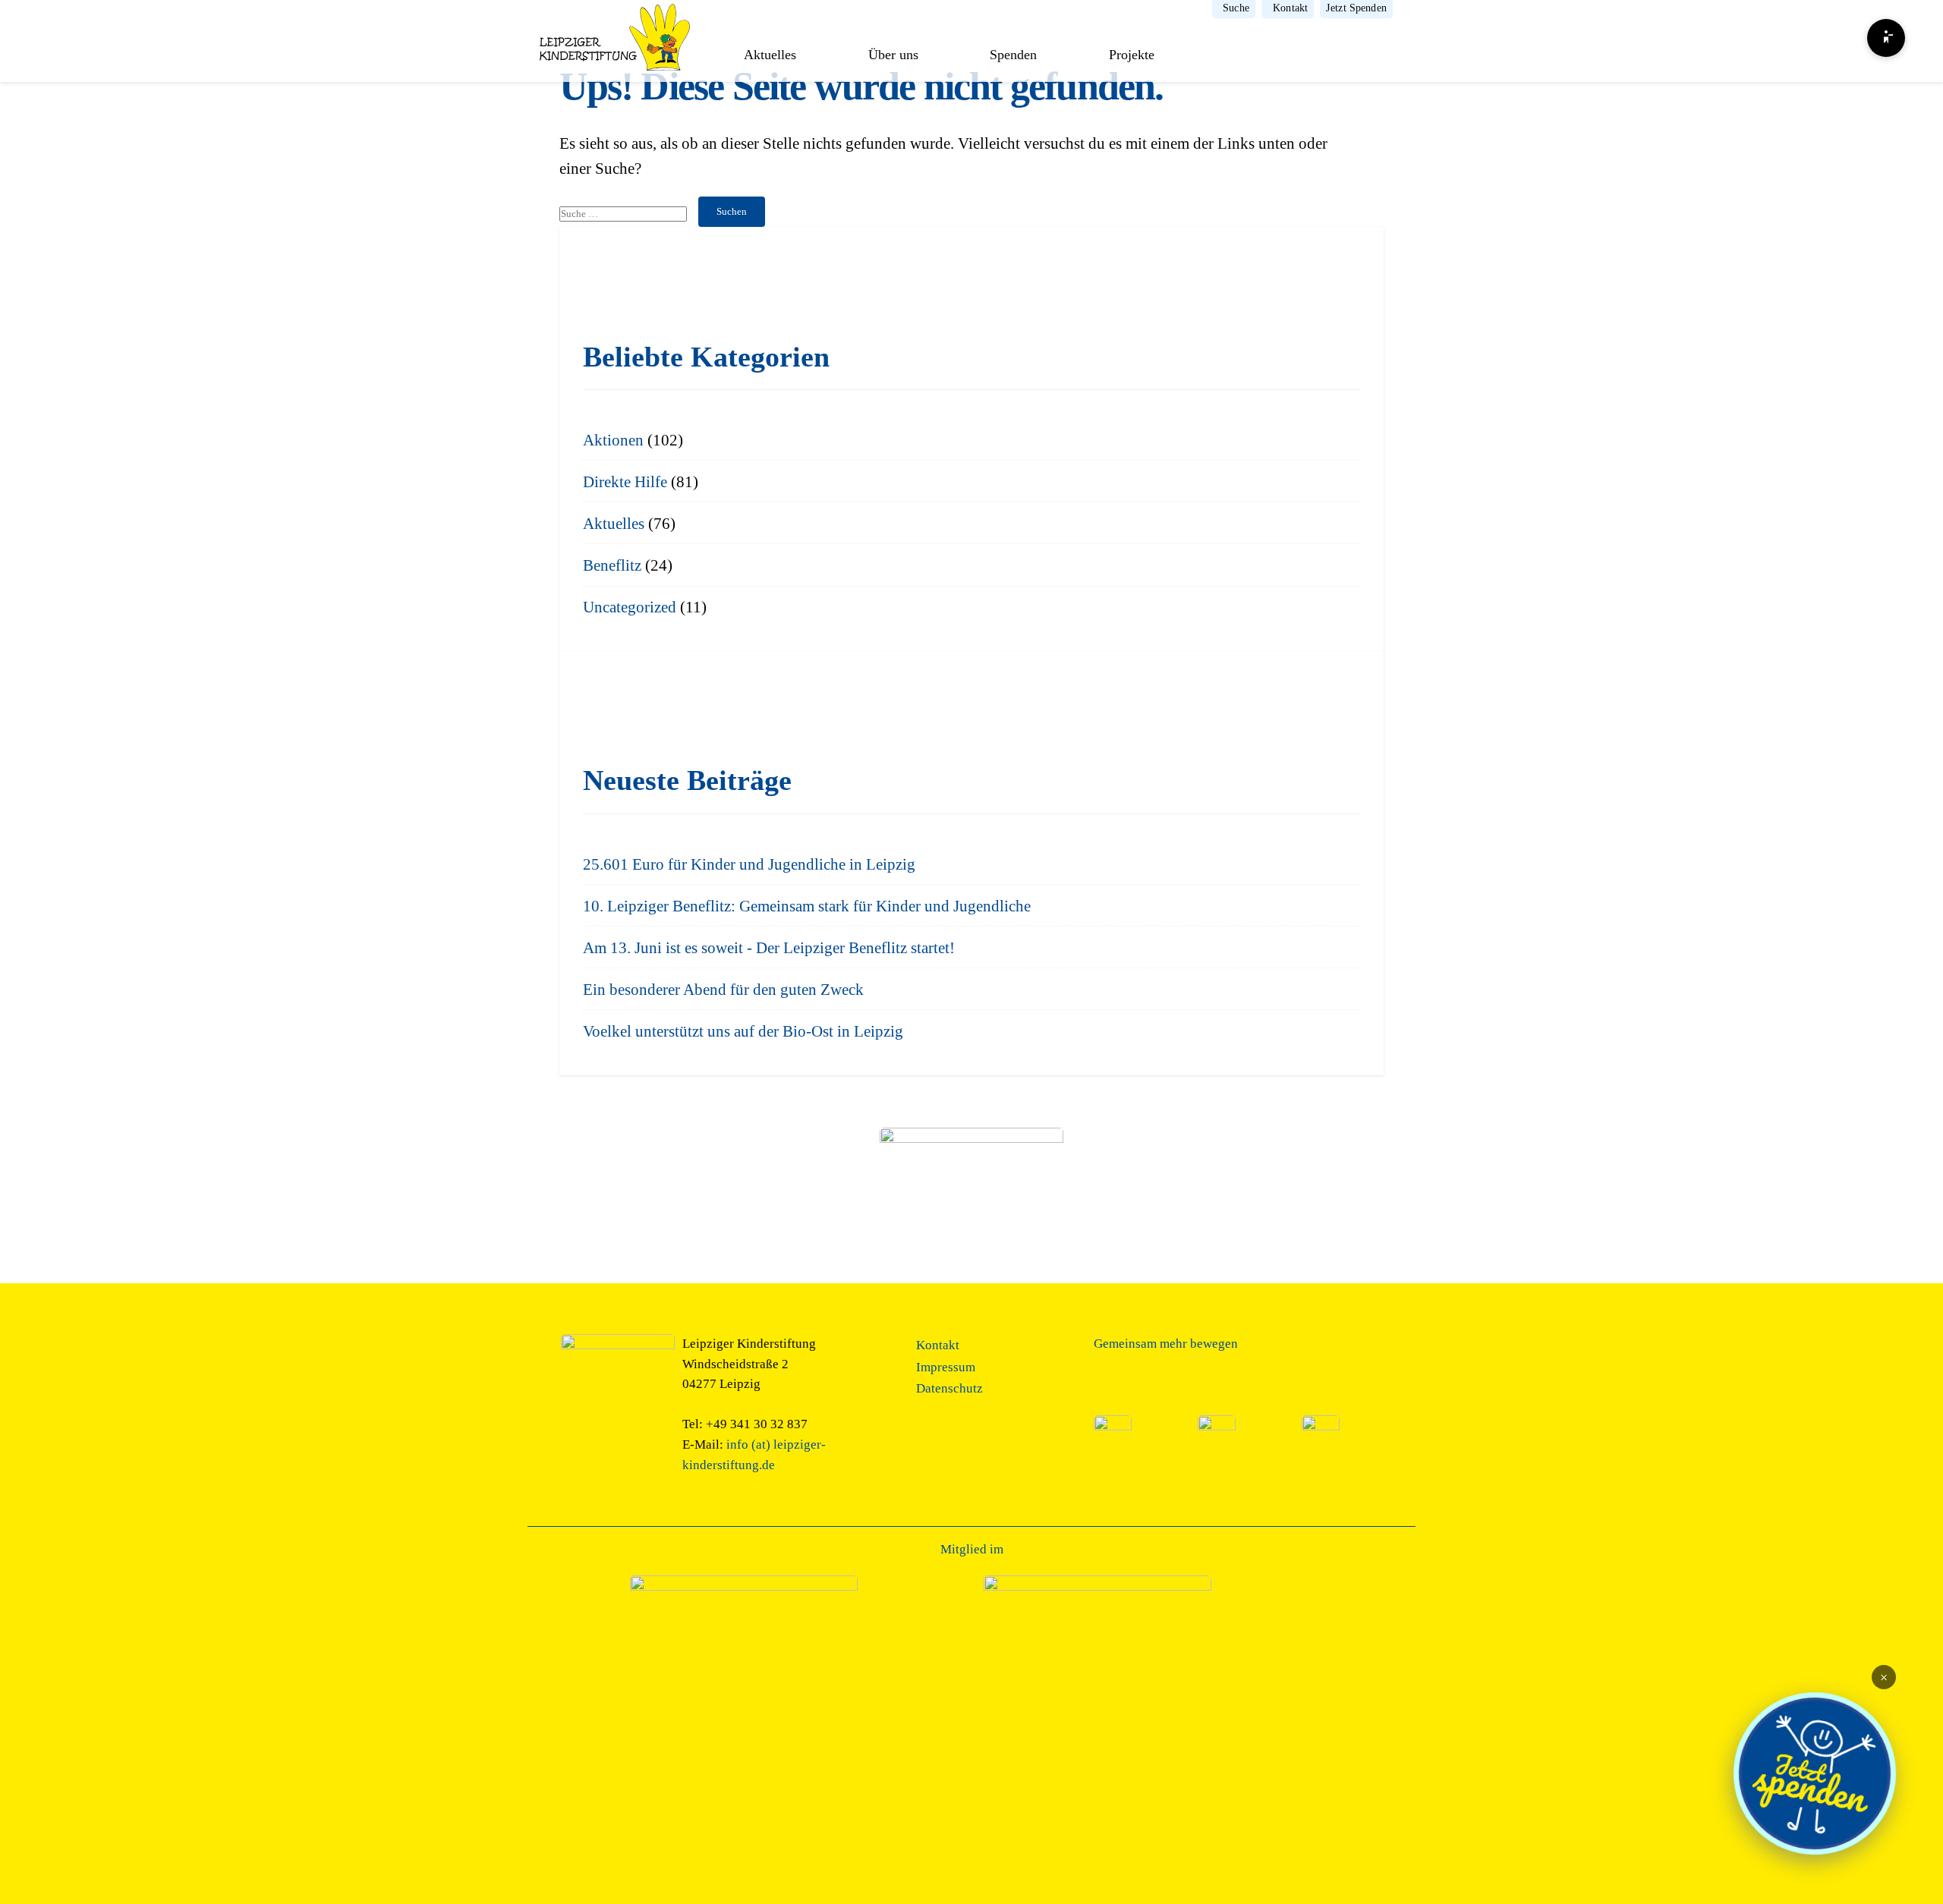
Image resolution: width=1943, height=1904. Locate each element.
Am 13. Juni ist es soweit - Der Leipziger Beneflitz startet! (769, 947)
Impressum (946, 1367)
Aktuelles (770, 55)
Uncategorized (630, 607)
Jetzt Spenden (1356, 8)
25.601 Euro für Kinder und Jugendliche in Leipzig (749, 864)
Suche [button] (1236, 8)
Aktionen (613, 440)
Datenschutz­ (949, 1388)
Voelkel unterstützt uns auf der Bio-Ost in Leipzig (743, 1031)
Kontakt (1290, 8)
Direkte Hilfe (625, 482)
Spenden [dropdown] (1013, 55)
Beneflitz (612, 565)
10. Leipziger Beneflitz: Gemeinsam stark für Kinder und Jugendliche (807, 906)
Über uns (893, 55)
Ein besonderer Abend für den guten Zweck (723, 989)
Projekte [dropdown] (1132, 55)
